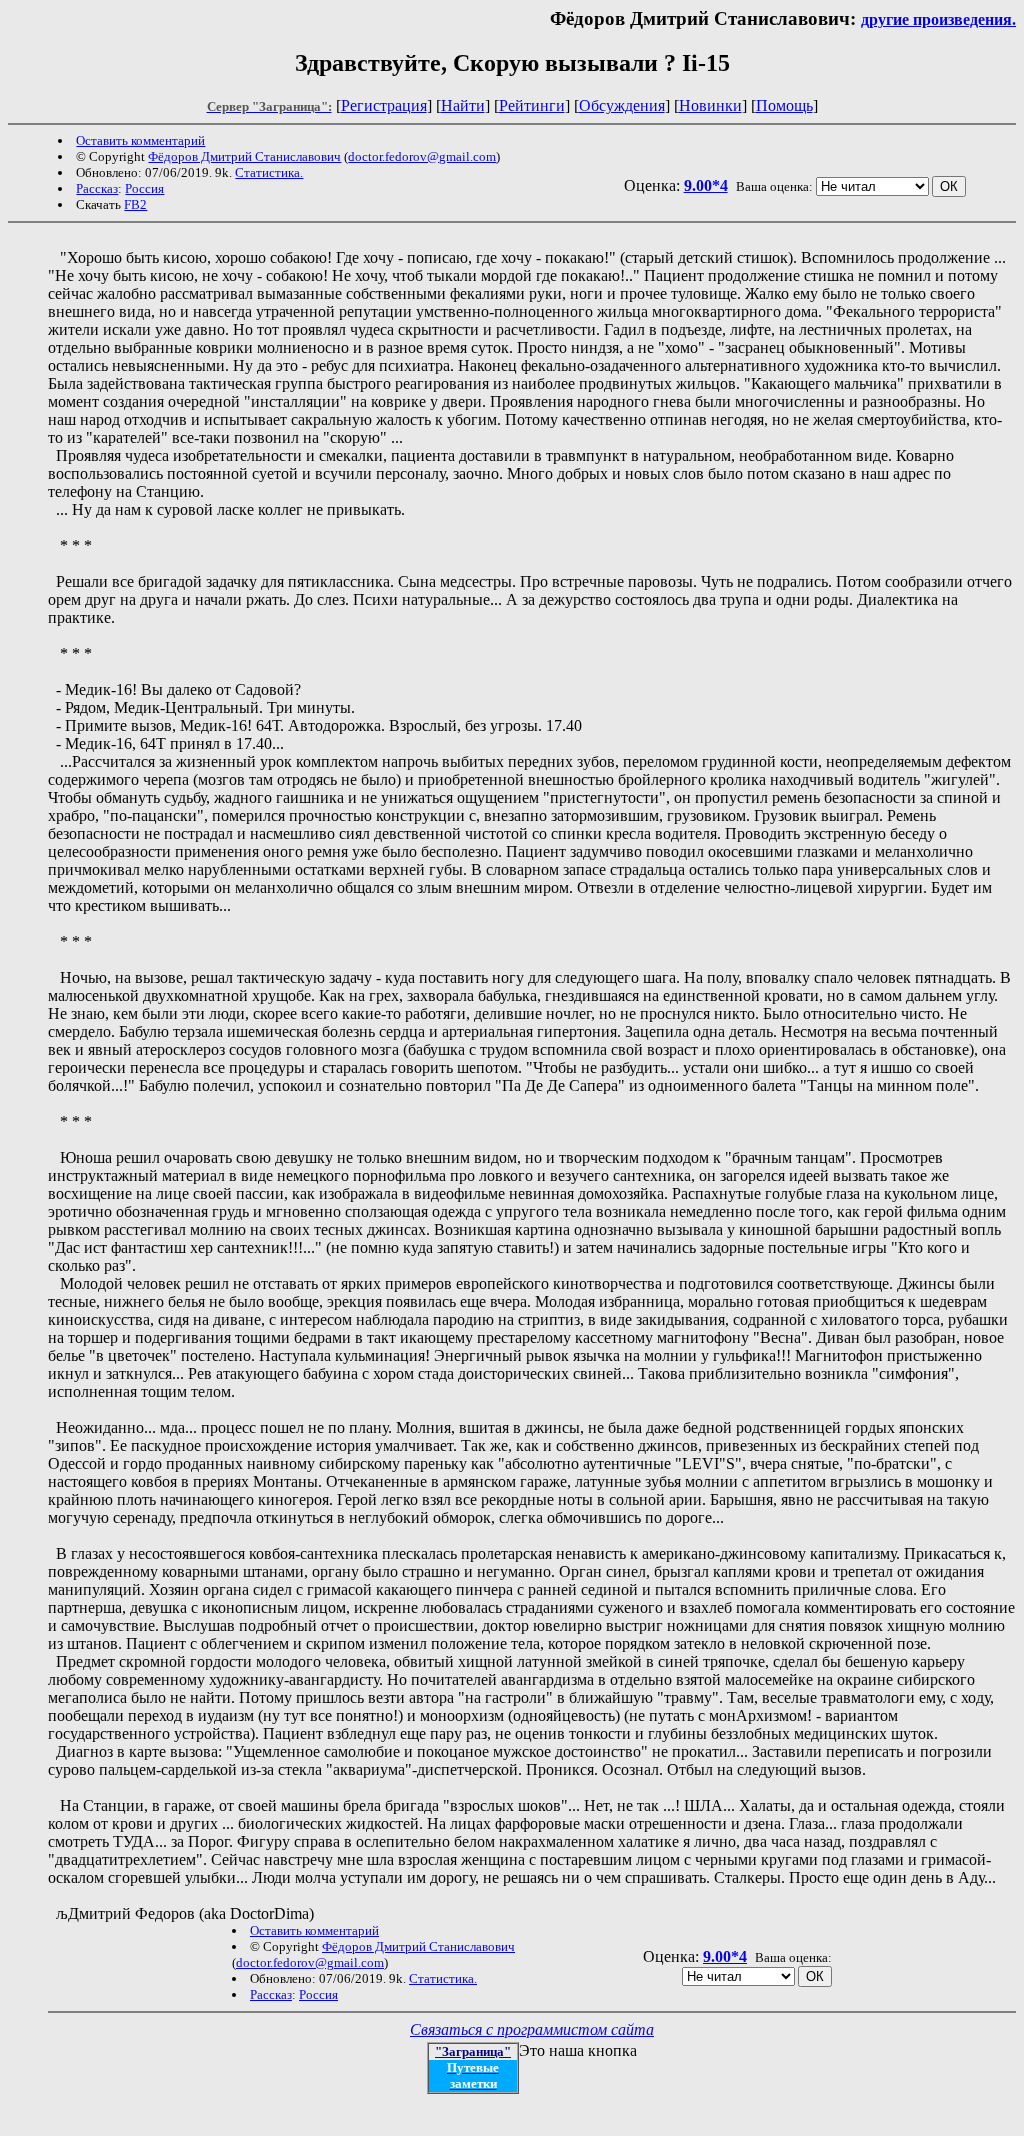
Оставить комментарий (140, 140)
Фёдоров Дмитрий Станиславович (244, 156)
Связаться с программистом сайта (532, 2029)
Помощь (784, 105)
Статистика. (269, 172)
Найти (463, 105)
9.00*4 (706, 185)
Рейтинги (532, 105)
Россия (144, 188)
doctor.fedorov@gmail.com (422, 156)
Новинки (710, 105)
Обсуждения (622, 105)
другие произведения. (938, 19)
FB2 (135, 204)
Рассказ (97, 188)
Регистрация (384, 105)
